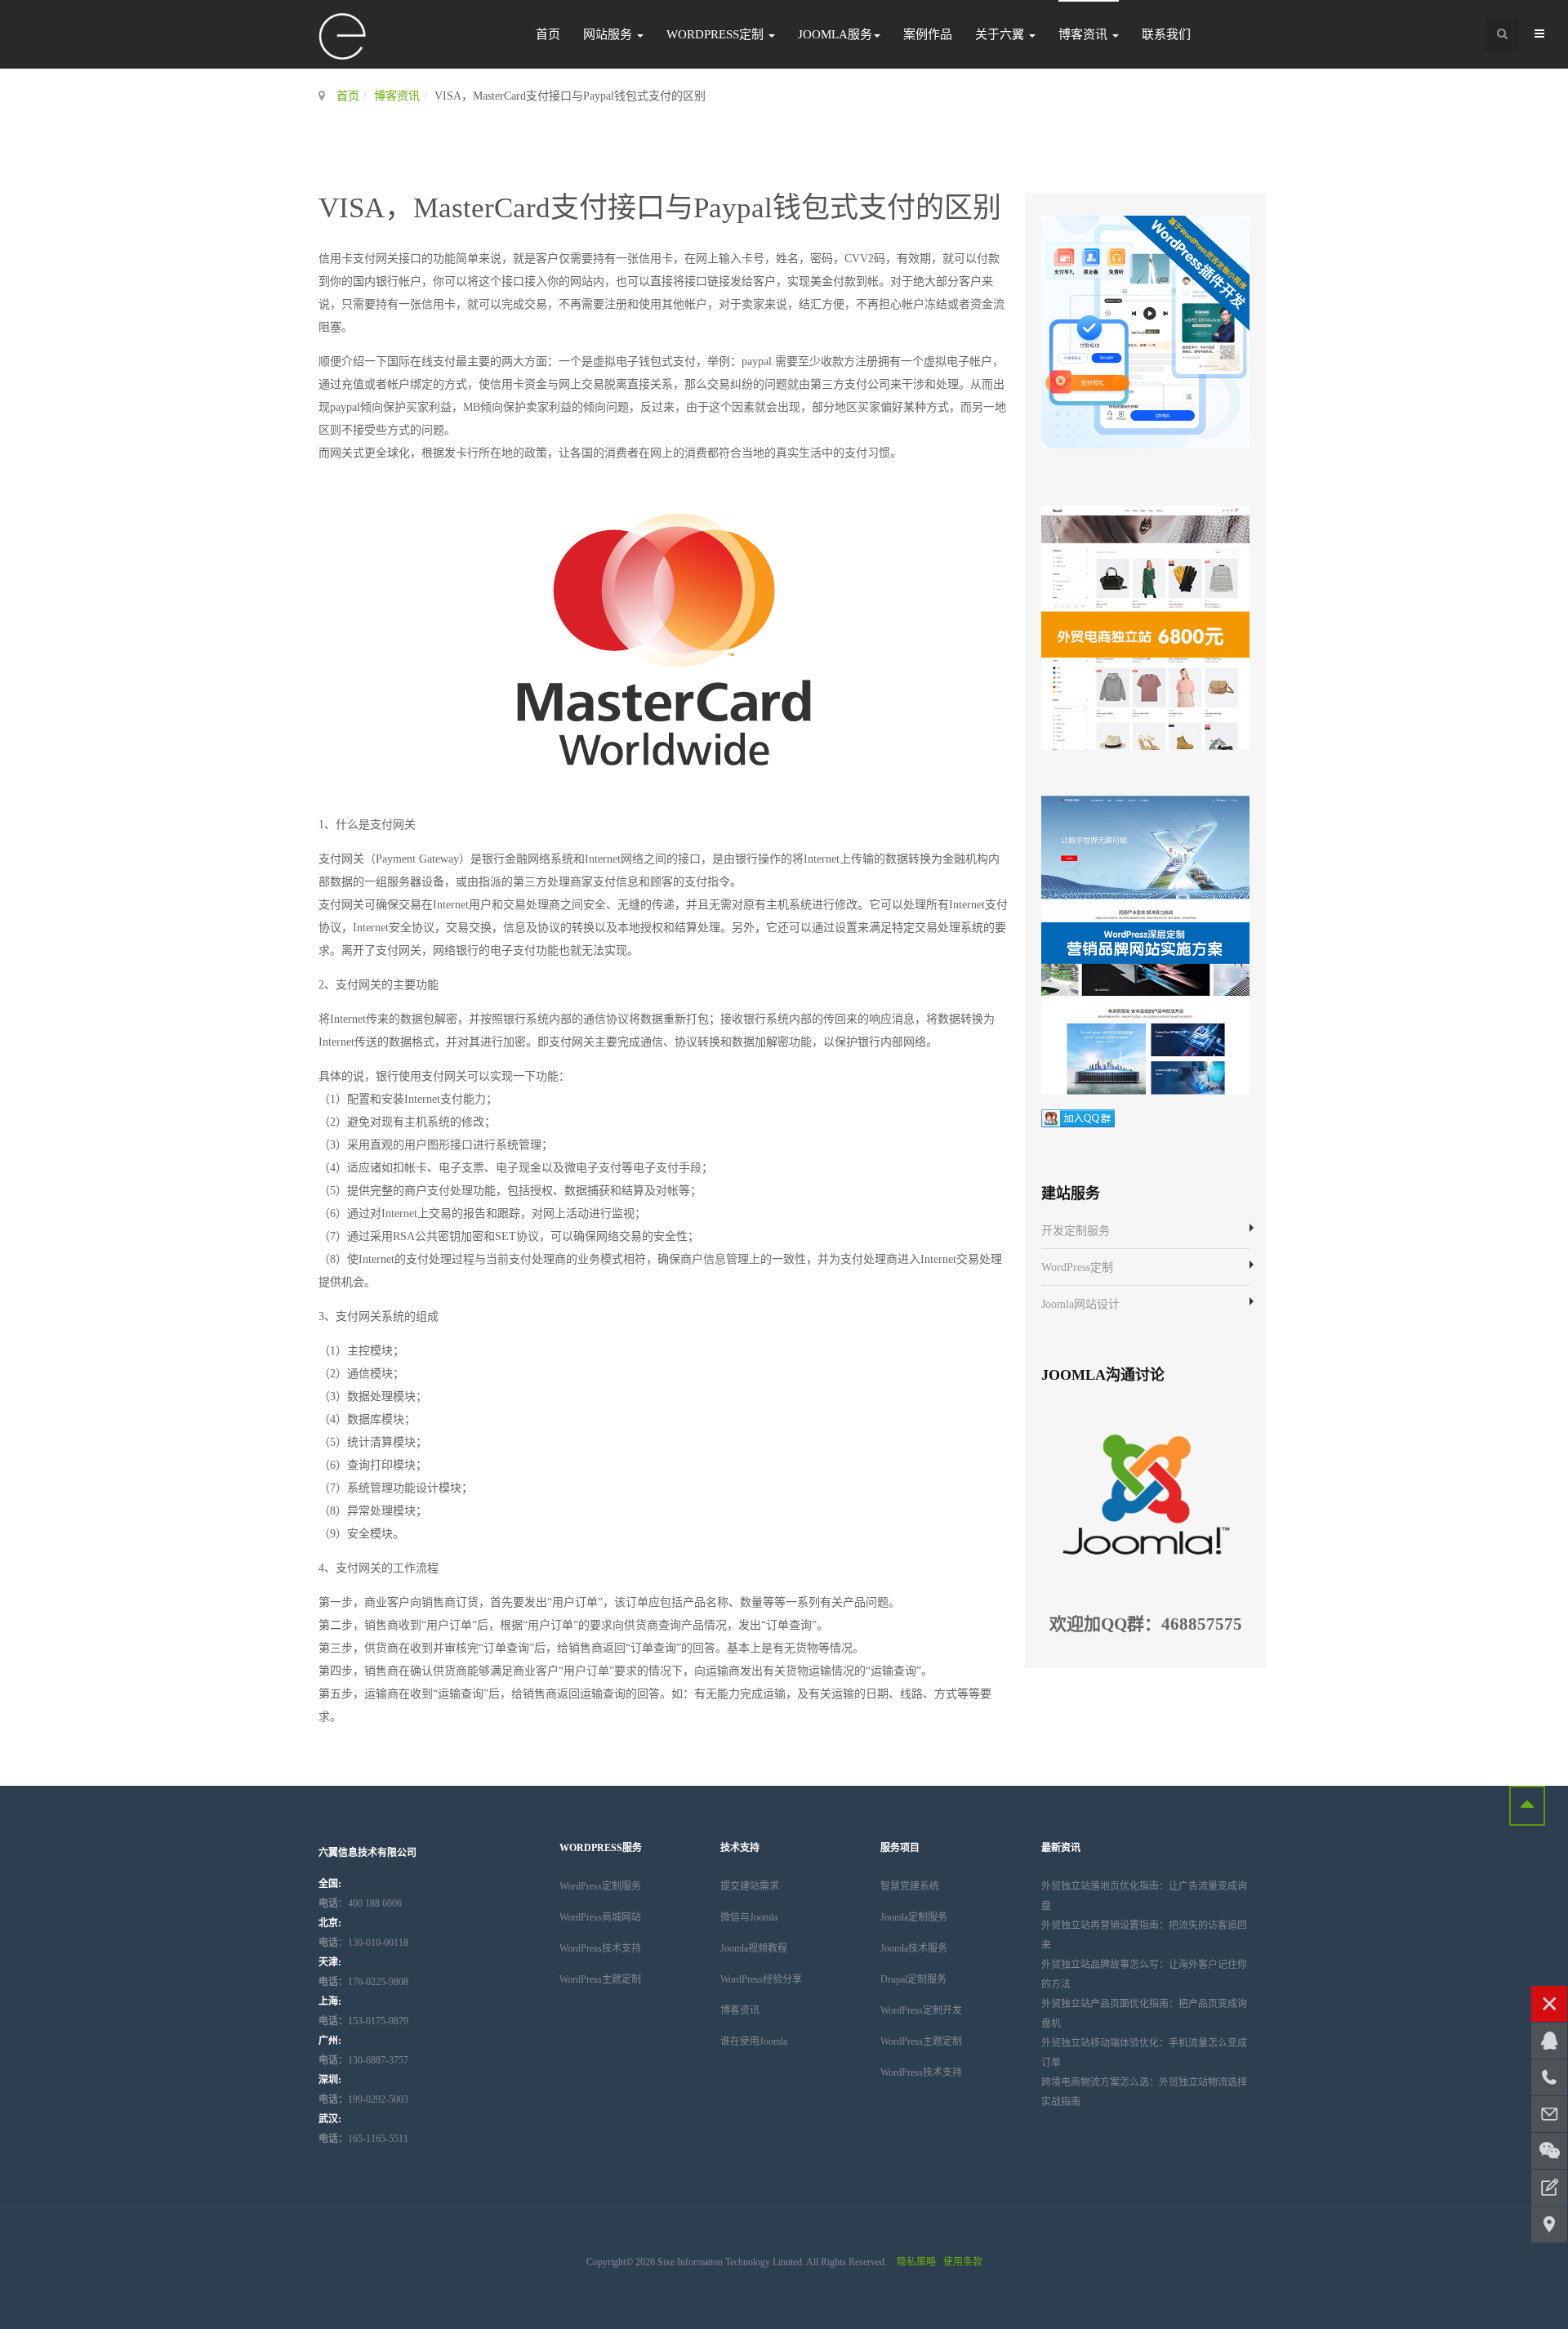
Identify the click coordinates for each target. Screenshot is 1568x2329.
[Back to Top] (1527, 1806)
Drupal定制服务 (913, 1979)
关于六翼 (1001, 34)
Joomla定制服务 (914, 1917)
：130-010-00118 (363, 1943)
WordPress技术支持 (600, 1948)
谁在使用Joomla (754, 2041)
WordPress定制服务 (600, 1886)
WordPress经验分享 (761, 1979)
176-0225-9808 (363, 1982)
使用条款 (963, 2262)
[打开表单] (1549, 2188)
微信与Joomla (749, 1917)
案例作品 (928, 34)
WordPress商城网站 (600, 1917)
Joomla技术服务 (914, 1948)
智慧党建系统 (910, 1886)
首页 (548, 34)
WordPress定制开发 (921, 2010)
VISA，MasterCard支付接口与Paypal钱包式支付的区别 (660, 208)
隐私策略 (916, 2262)
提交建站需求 (750, 1886)
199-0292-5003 (363, 2099)
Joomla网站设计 (1080, 1304)
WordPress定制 (717, 34)
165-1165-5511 (363, 2139)
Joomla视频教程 (754, 1948)
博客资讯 (1085, 34)
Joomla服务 (835, 34)
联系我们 (1166, 34)
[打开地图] (1549, 2224)
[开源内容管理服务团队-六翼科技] (343, 37)
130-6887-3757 (363, 2060)
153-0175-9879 (363, 2021)
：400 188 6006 (360, 1903)
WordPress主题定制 (600, 1979)
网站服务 (609, 34)
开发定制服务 (1076, 1231)
